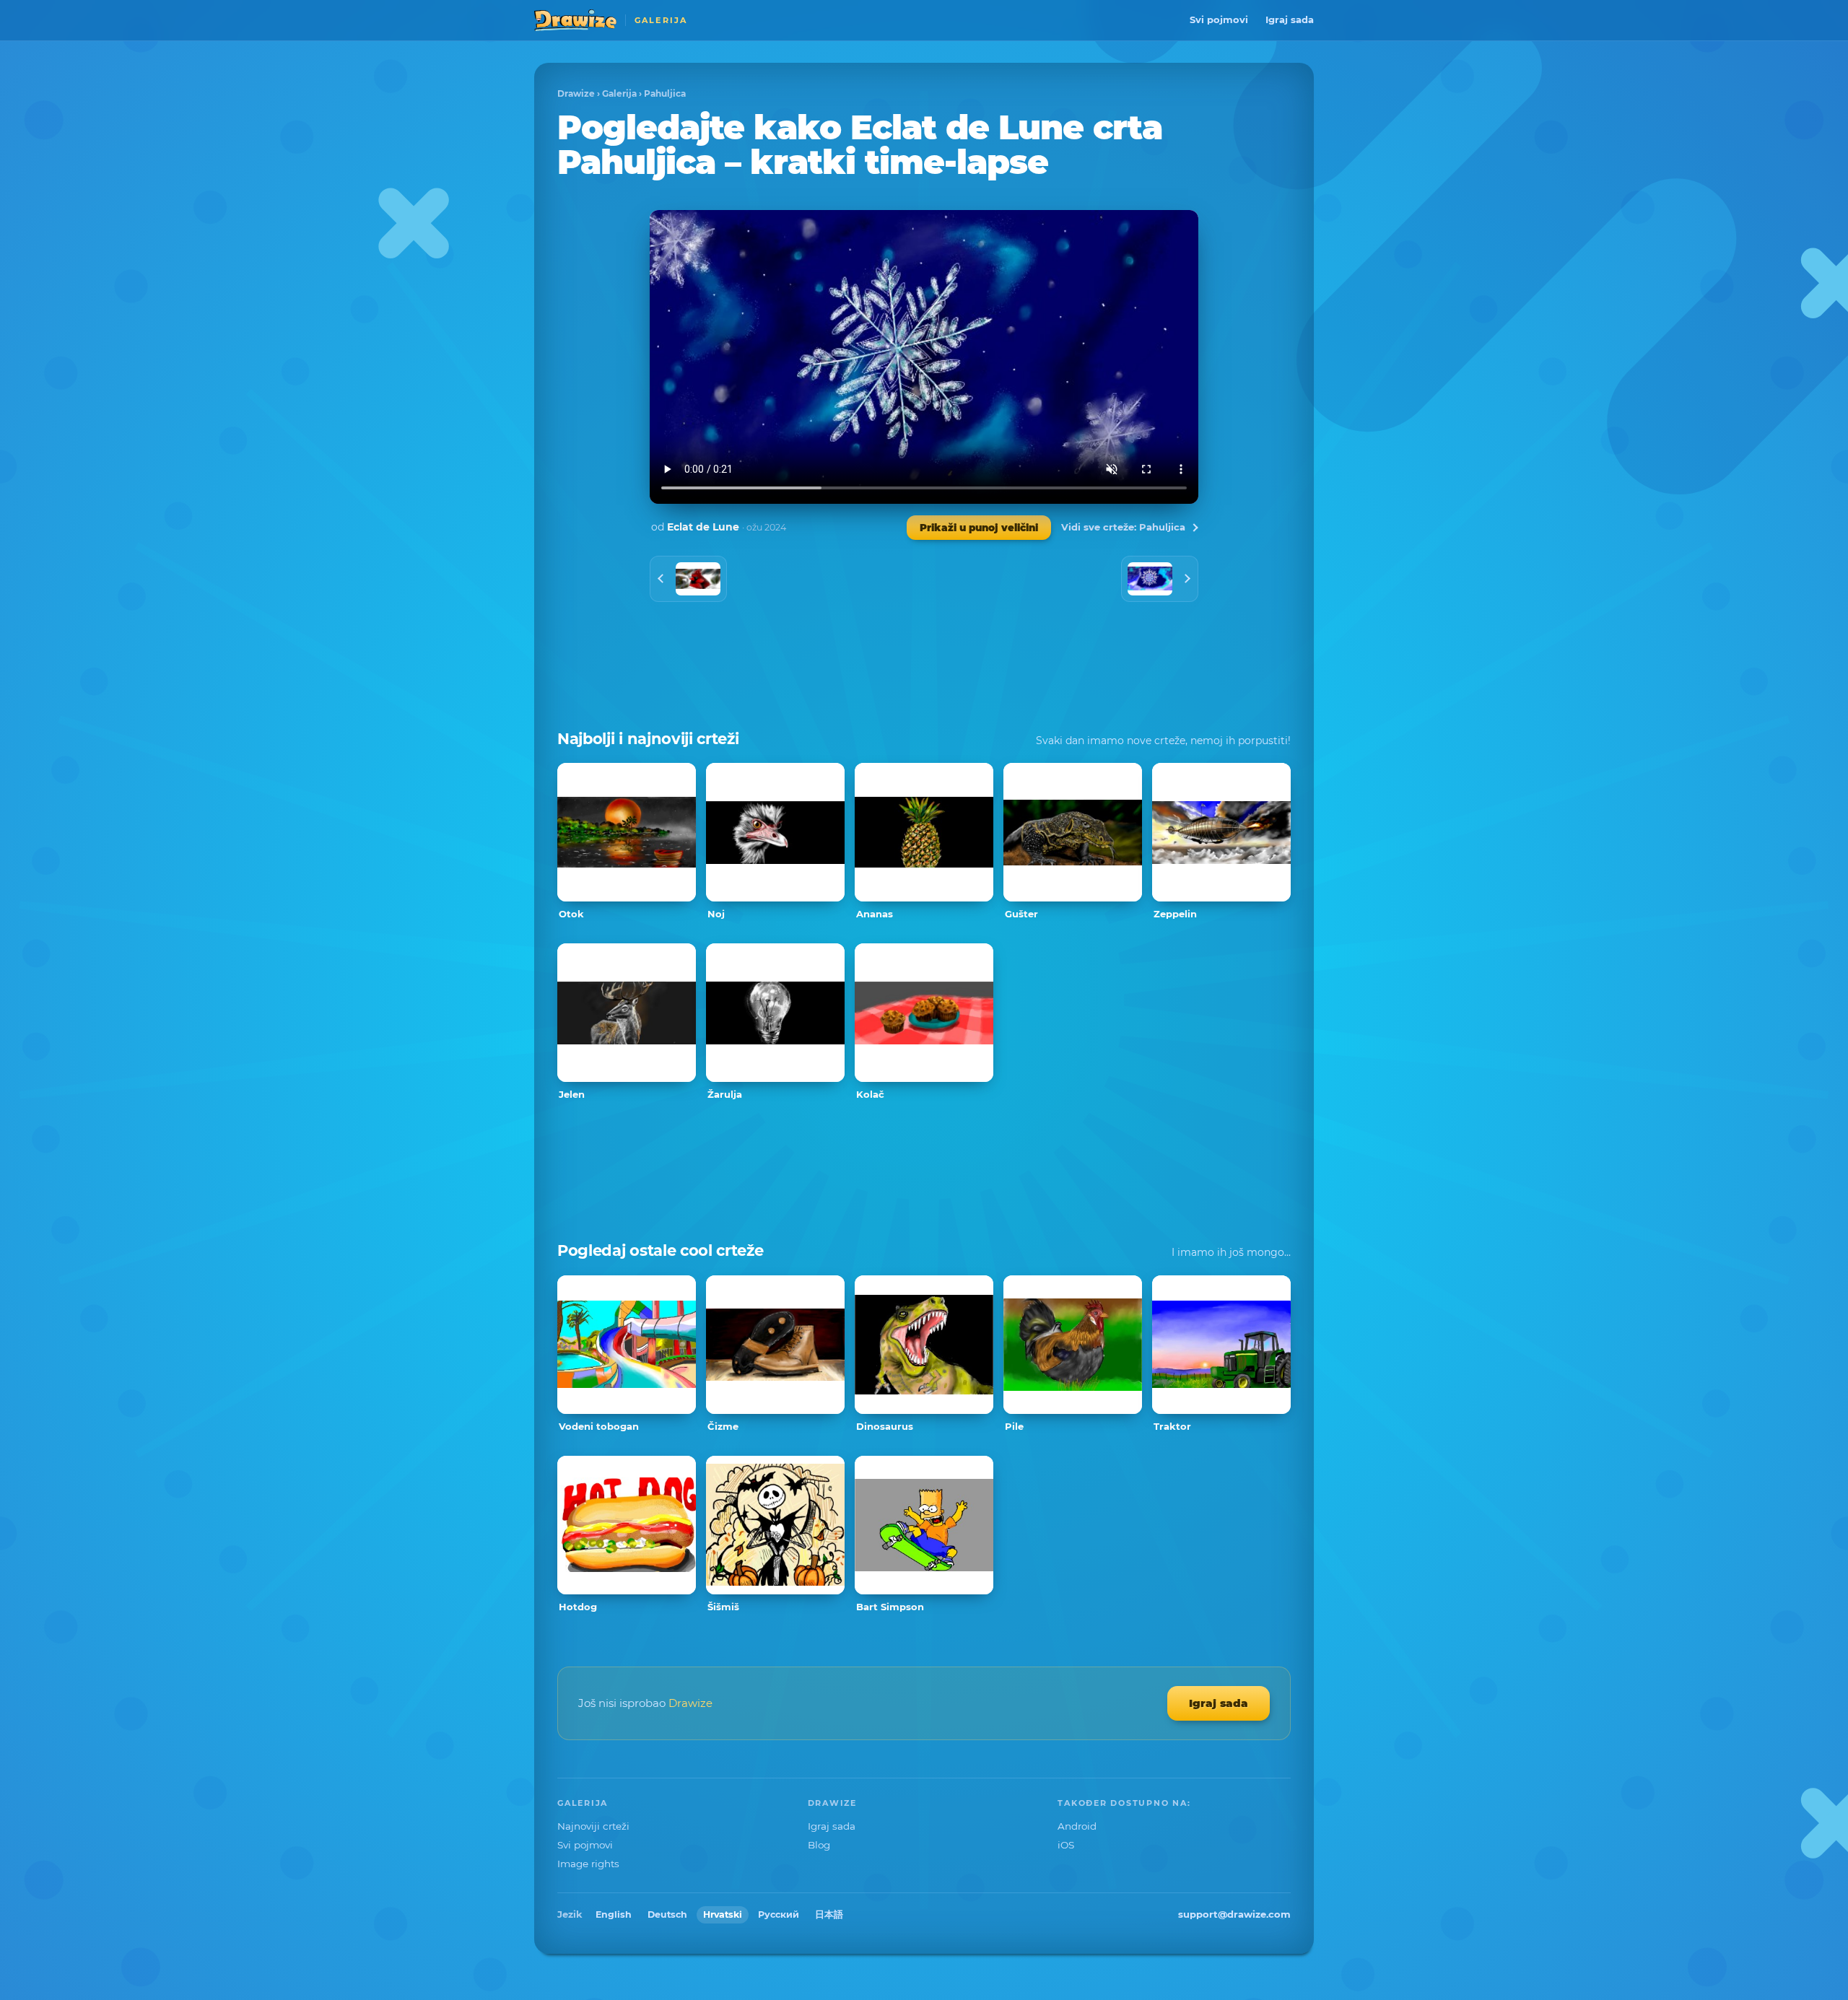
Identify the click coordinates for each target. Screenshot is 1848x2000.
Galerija (619, 93)
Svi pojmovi (1219, 19)
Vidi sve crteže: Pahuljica (1123, 527)
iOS (1066, 1845)
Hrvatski (723, 1914)
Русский (779, 1914)
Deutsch (667, 1914)
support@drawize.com (1234, 1914)
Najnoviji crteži (593, 1826)
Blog (819, 1845)
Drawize (576, 93)
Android (1077, 1826)
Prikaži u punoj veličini (979, 528)
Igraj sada (1290, 19)
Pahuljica (665, 93)
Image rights (588, 1864)
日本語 (829, 1914)
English (614, 1914)
